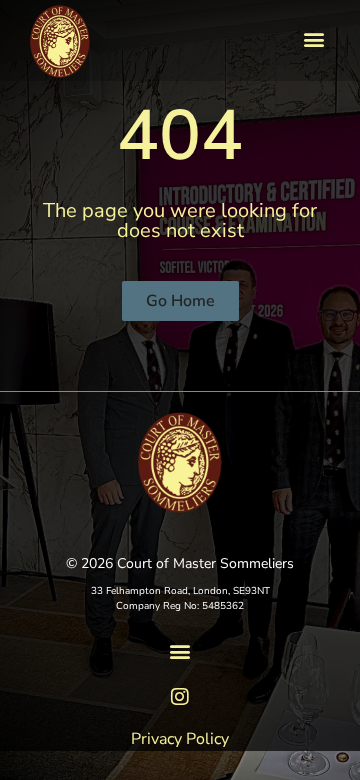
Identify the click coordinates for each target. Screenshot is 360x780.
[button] (313, 38)
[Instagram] (180, 697)
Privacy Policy (180, 739)
